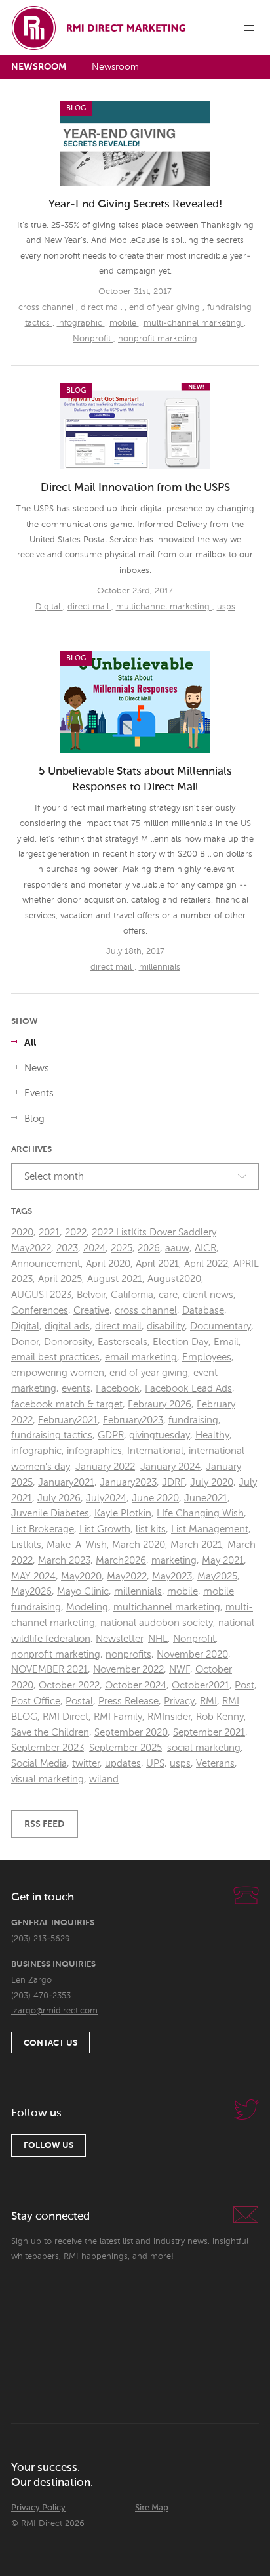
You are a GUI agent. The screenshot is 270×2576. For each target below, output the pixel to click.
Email (226, 1342)
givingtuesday (160, 1435)
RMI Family (118, 1717)
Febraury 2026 (160, 1405)
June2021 (206, 1498)
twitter (86, 1764)
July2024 (106, 1498)
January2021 (66, 1483)
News (37, 1068)
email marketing (141, 1357)
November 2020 (192, 1655)
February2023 (133, 1420)
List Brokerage (43, 1529)
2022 (76, 1233)
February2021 (68, 1420)
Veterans (215, 1764)
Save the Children (50, 1733)
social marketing (204, 1748)
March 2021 (196, 1545)
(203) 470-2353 (41, 1996)
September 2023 (48, 1748)
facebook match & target (67, 1405)
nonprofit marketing (158, 339)
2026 (149, 1248)
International (155, 1451)
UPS (155, 1764)
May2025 (217, 1577)
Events (39, 1093)
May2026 (31, 1592)
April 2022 (206, 1264)
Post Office (36, 1701)
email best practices (55, 1357)
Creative (91, 1311)
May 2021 (223, 1561)
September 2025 (125, 1748)
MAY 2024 (33, 1577)
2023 (67, 1248)
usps (226, 607)
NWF (180, 1670)
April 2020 (108, 1264)
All (30, 1043)
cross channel (47, 308)
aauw (177, 1248)
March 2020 (139, 1545)
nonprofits (128, 1655)
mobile (124, 323)
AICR (205, 1248)
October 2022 (69, 1685)
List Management (210, 1529)
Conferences (40, 1311)
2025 (122, 1248)
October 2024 (136, 1685)
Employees (207, 1357)
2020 (22, 1233)
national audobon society (157, 1623)
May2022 (127, 1577)
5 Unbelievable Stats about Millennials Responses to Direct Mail (135, 780)
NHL (158, 1639)
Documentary (221, 1326)
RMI (208, 1701)
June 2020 (155, 1498)
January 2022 (105, 1467)
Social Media (39, 1764)
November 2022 (128, 1670)
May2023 (172, 1577)
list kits (151, 1529)
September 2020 (131, 1733)
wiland (104, 1779)
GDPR (111, 1435)
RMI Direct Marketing (100, 28)
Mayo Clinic (83, 1592)
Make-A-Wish (77, 1545)
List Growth (105, 1529)
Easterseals (123, 1342)
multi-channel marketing (194, 323)
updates (123, 1764)
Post (244, 1685)
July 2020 (212, 1483)
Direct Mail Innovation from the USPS (135, 488)
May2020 (81, 1577)
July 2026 (59, 1498)
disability (166, 1326)
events (76, 1389)
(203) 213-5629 (41, 1939)
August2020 (174, 1279)
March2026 (121, 1561)
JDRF (173, 1483)
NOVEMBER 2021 (49, 1670)
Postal (79, 1701)
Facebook (118, 1389)
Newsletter (119, 1639)
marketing (174, 1561)
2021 (49, 1233)
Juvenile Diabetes (50, 1513)
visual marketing (48, 1779)
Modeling (87, 1607)
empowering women (58, 1373)
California (132, 1295)
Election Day (181, 1342)
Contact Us (50, 2043)
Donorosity (68, 1342)
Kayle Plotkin (123, 1513)
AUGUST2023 (41, 1295)
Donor (25, 1342)
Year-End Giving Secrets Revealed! (135, 204)
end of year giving (166, 308)
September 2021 (209, 1733)
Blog (34, 1119)
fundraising (193, 1420)
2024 (94, 1248)
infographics (94, 1451)
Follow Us (48, 2146)
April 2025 (60, 1279)
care (168, 1295)
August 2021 (115, 1279)
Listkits (26, 1545)
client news (208, 1295)
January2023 (128, 1483)
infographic (81, 323)
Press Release (128, 1701)
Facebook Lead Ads (188, 1389)
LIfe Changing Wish (200, 1513)
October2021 (201, 1685)
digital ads (67, 1326)
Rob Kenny (220, 1717)
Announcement (46, 1264)
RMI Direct (66, 1717)
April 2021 (157, 1264)
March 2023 (64, 1561)
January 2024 (170, 1467)
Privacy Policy (38, 2508)
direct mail (103, 308)
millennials (160, 967)
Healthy (212, 1435)
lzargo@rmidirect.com (54, 2011)
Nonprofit (93, 339)
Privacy (179, 1701)
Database (203, 1311)
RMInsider (169, 1717)
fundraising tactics (52, 1435)
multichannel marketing (164, 607)
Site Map (152, 2508)
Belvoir (91, 1295)
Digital (49, 607)
